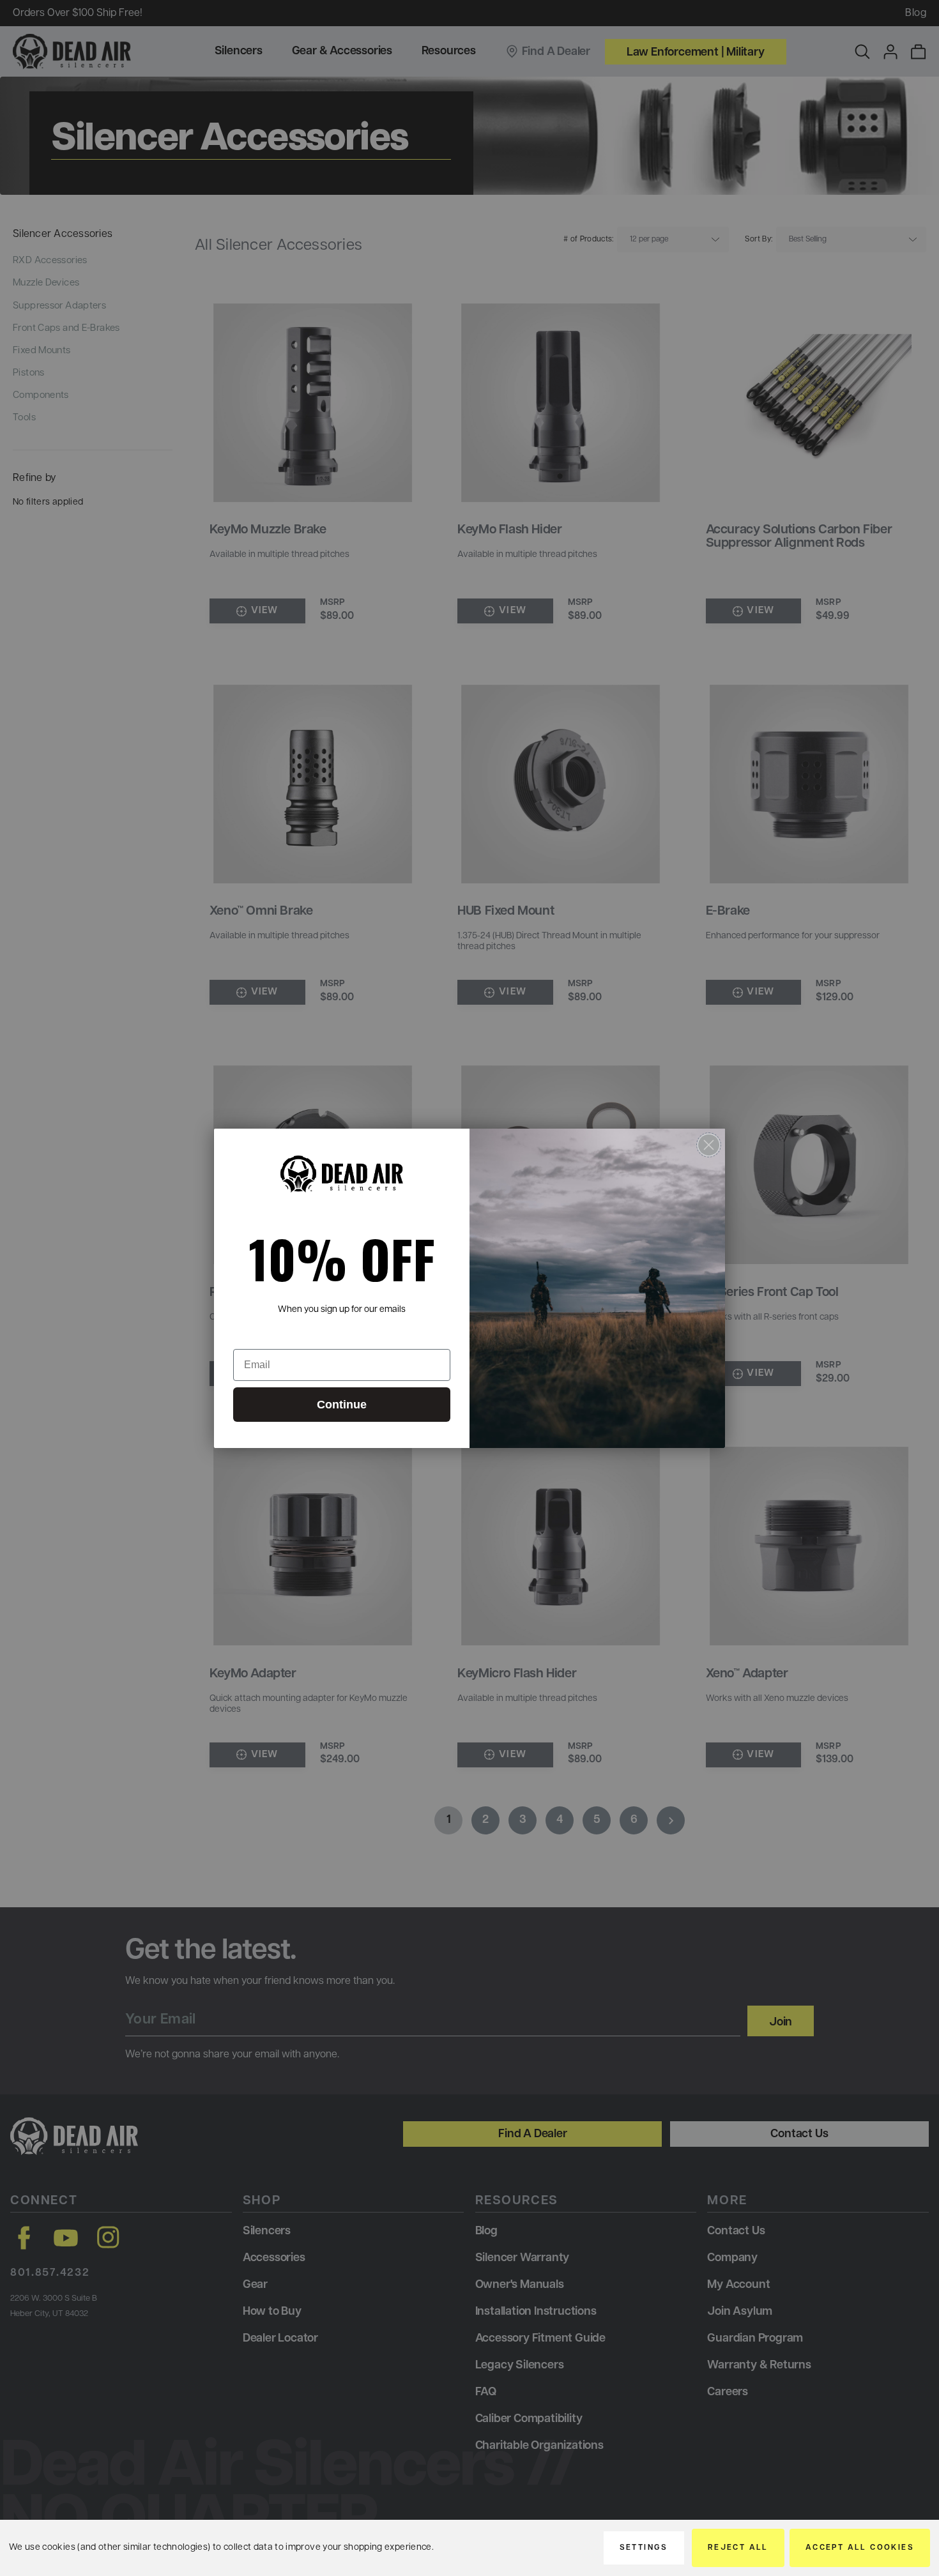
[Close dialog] (709, 1145)
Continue (342, 1405)
